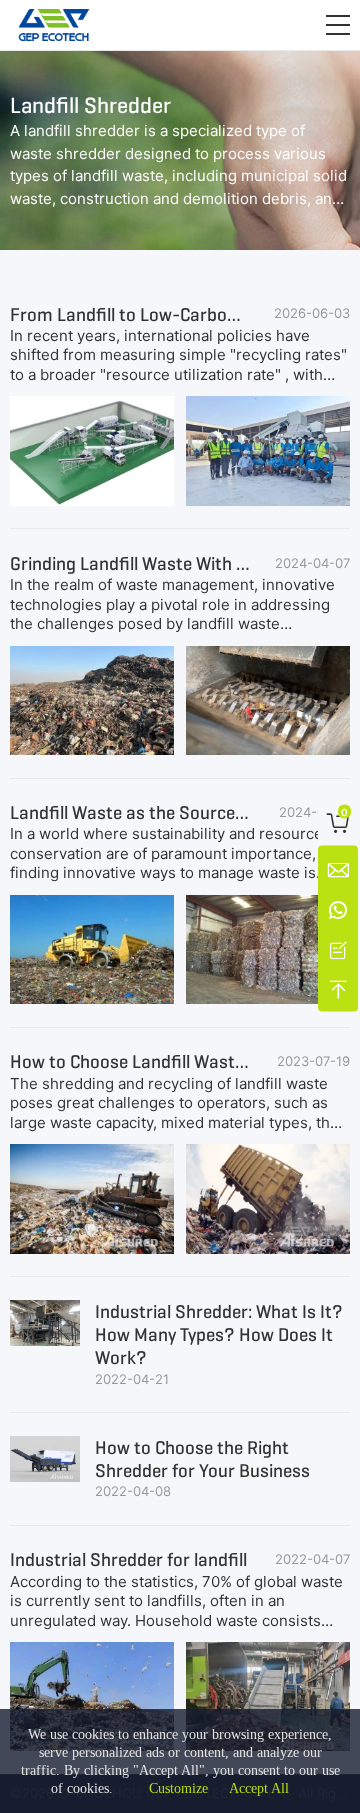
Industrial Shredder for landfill (128, 1559)
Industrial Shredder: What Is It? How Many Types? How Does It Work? (219, 1335)
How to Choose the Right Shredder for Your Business (202, 1459)
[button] (338, 25)
